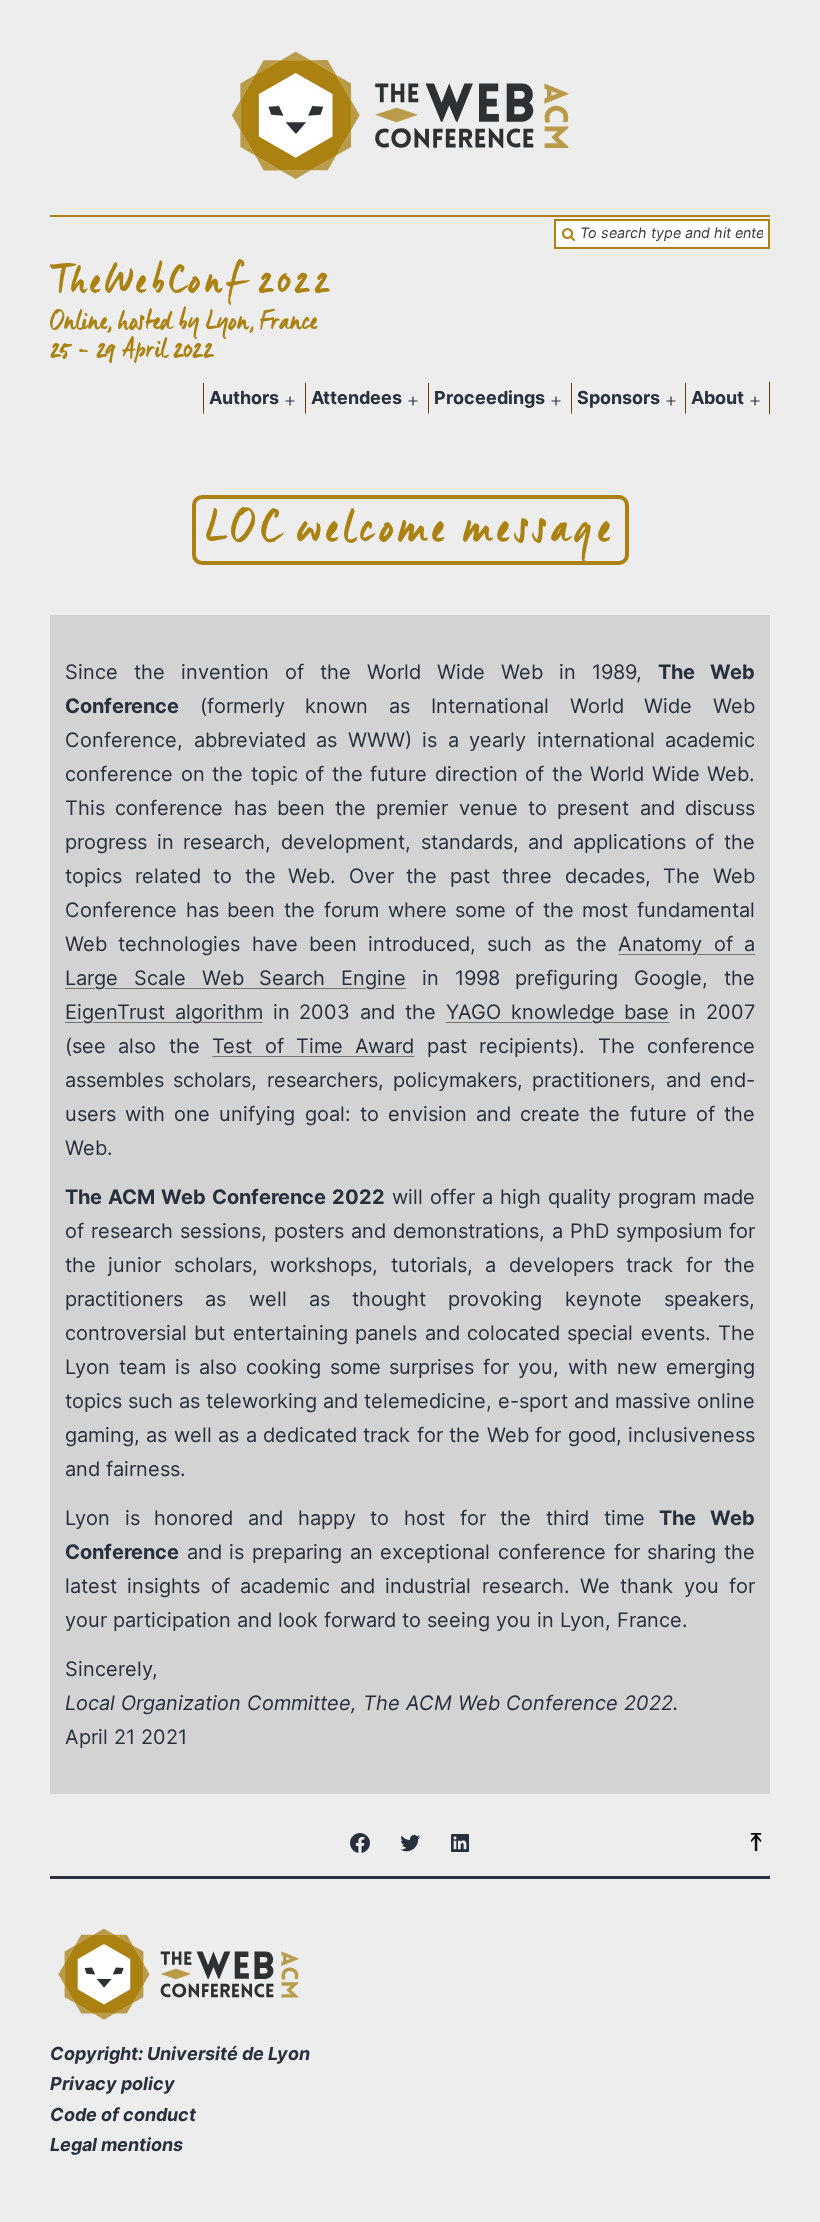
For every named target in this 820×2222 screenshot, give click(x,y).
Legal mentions (116, 2144)
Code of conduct (123, 2114)
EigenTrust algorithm (164, 1012)
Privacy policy (112, 2083)
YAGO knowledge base (558, 1012)
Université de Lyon (228, 2053)
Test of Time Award (313, 1046)
